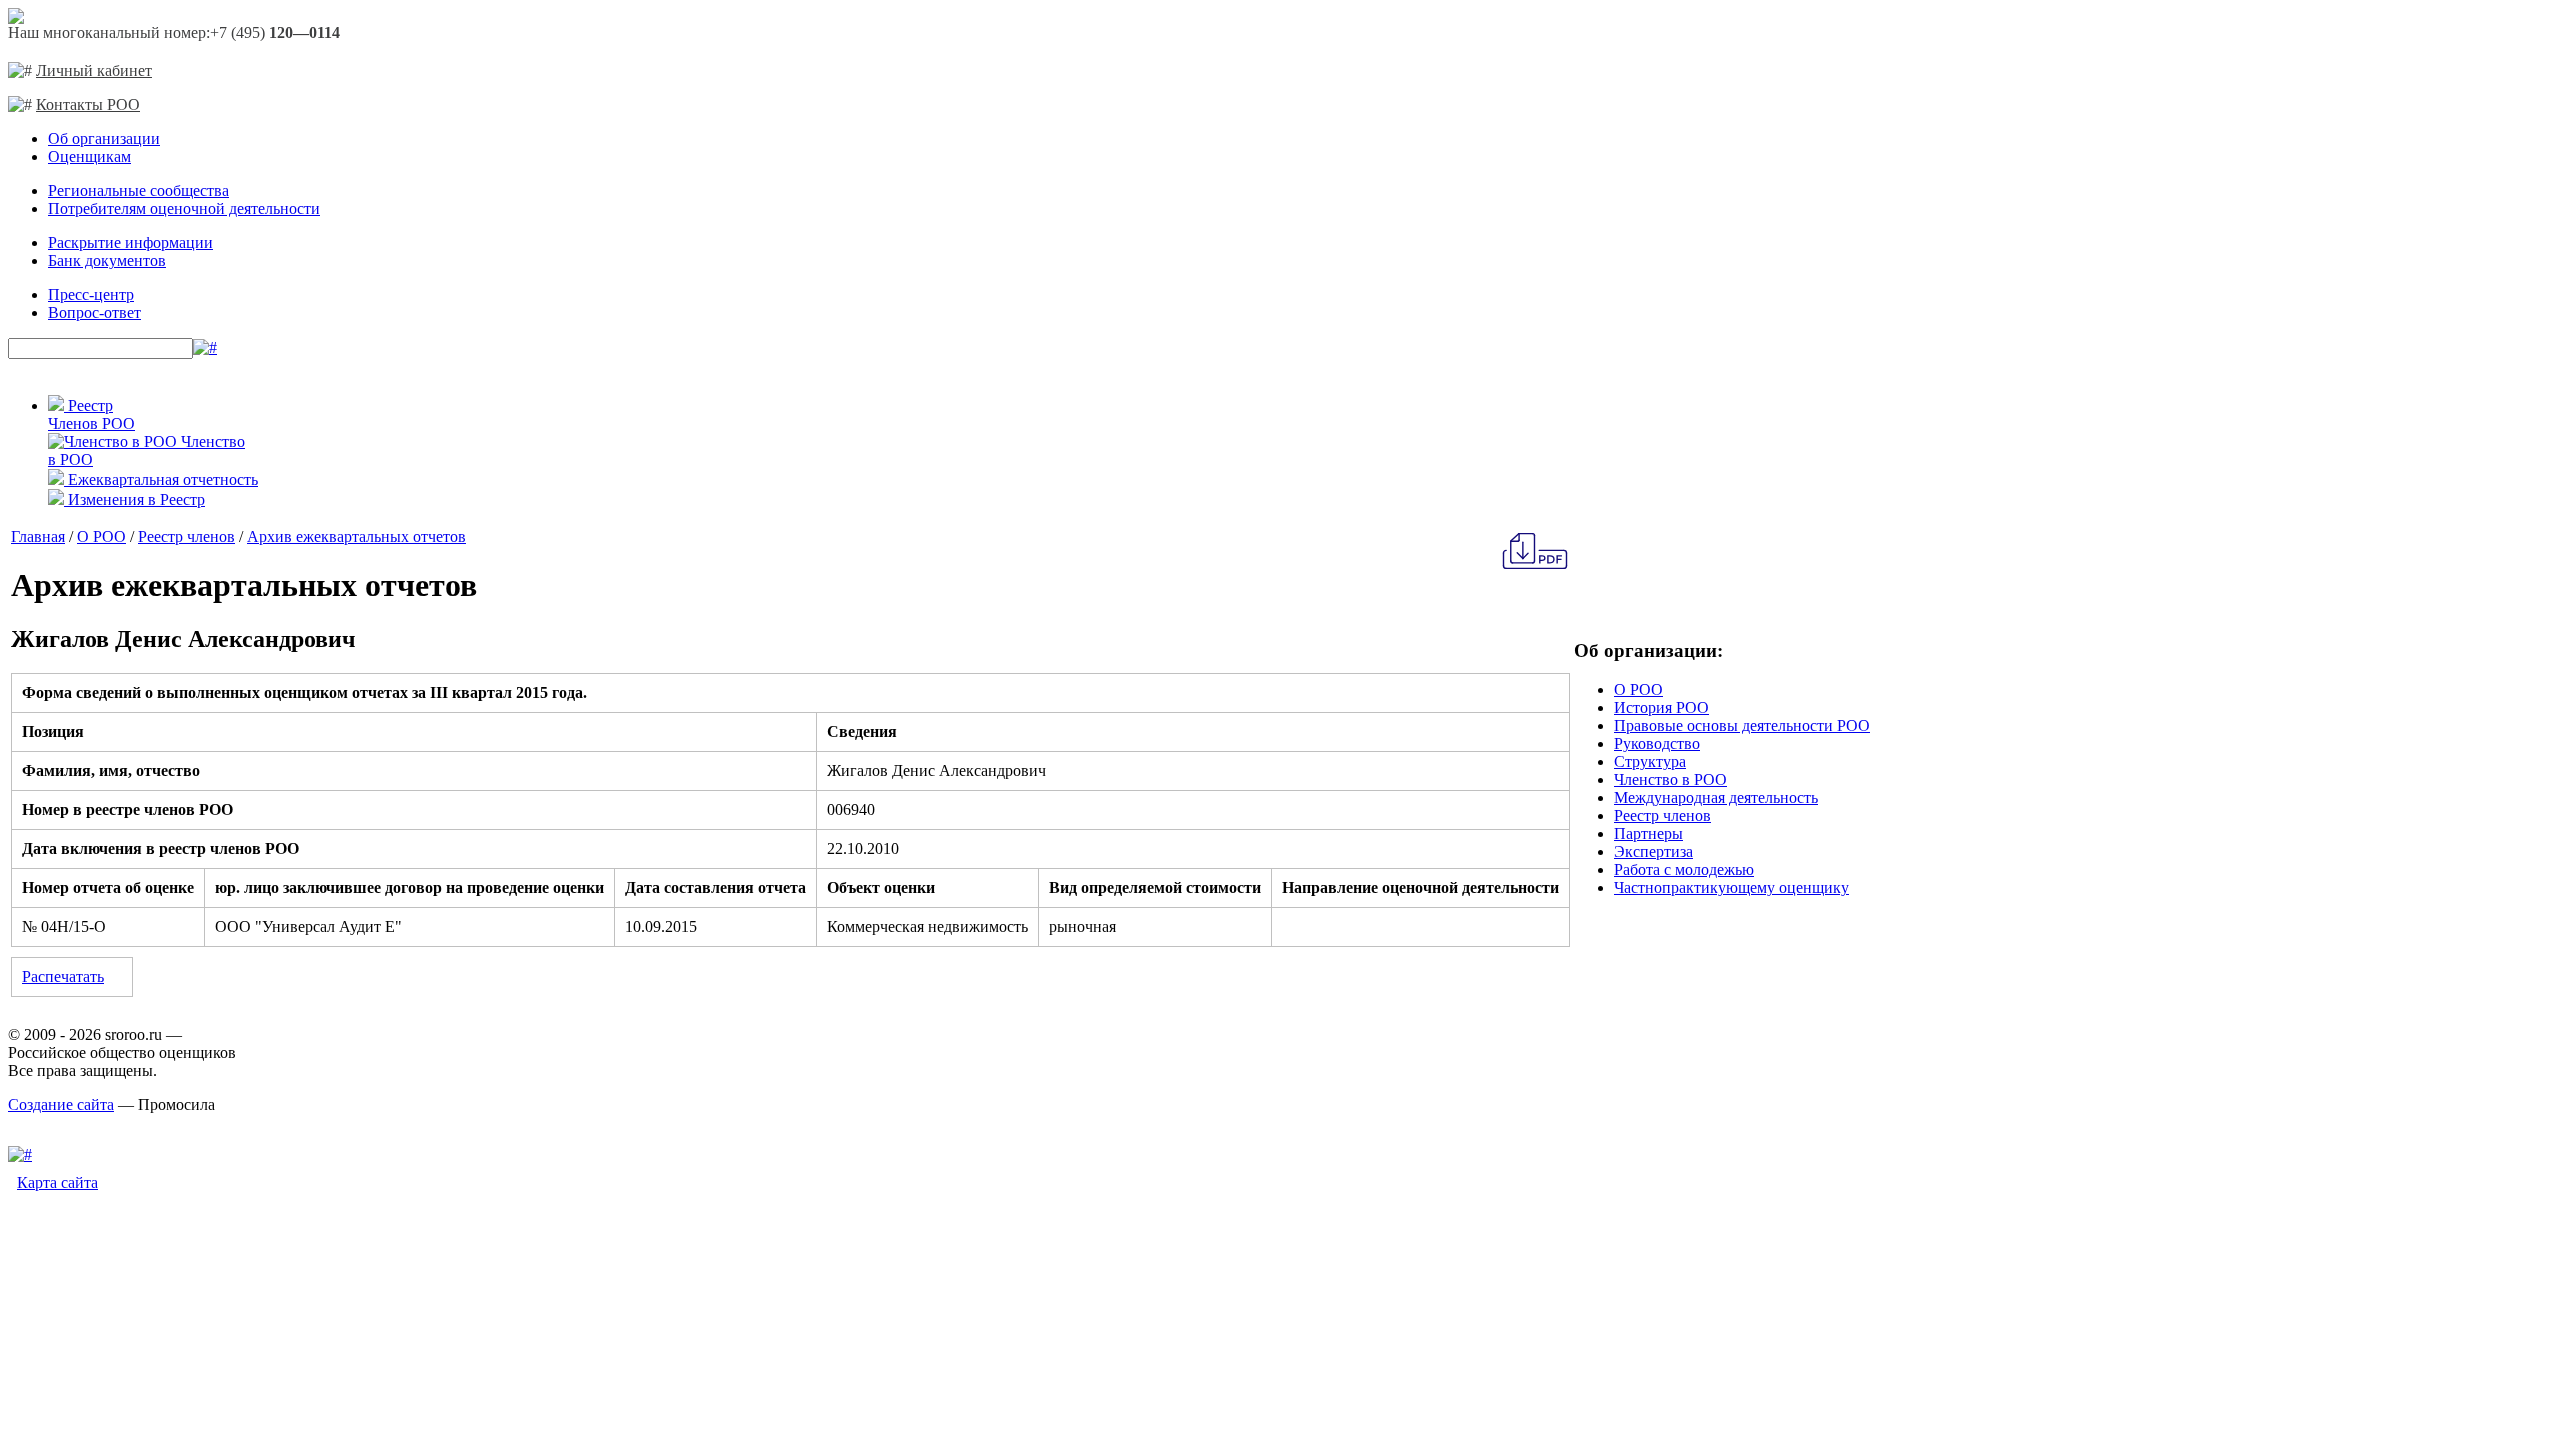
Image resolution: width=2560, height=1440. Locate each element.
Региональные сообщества (138, 190)
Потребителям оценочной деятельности (184, 208)
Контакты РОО (88, 104)
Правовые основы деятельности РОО (1742, 725)
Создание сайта (61, 1104)
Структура (1650, 761)
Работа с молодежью (1684, 869)
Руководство (1657, 743)
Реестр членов (186, 536)
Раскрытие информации (130, 242)
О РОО (101, 536)
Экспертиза (1653, 851)
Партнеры (1648, 833)
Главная (38, 536)
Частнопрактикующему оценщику (1731, 887)
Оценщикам (89, 156)
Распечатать (63, 976)
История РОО (1661, 707)
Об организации (104, 138)
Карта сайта (57, 1182)
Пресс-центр (91, 294)
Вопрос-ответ (94, 312)
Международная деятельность (1716, 797)
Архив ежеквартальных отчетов (356, 536)
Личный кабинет (94, 70)
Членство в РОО (1670, 779)
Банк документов (107, 260)
